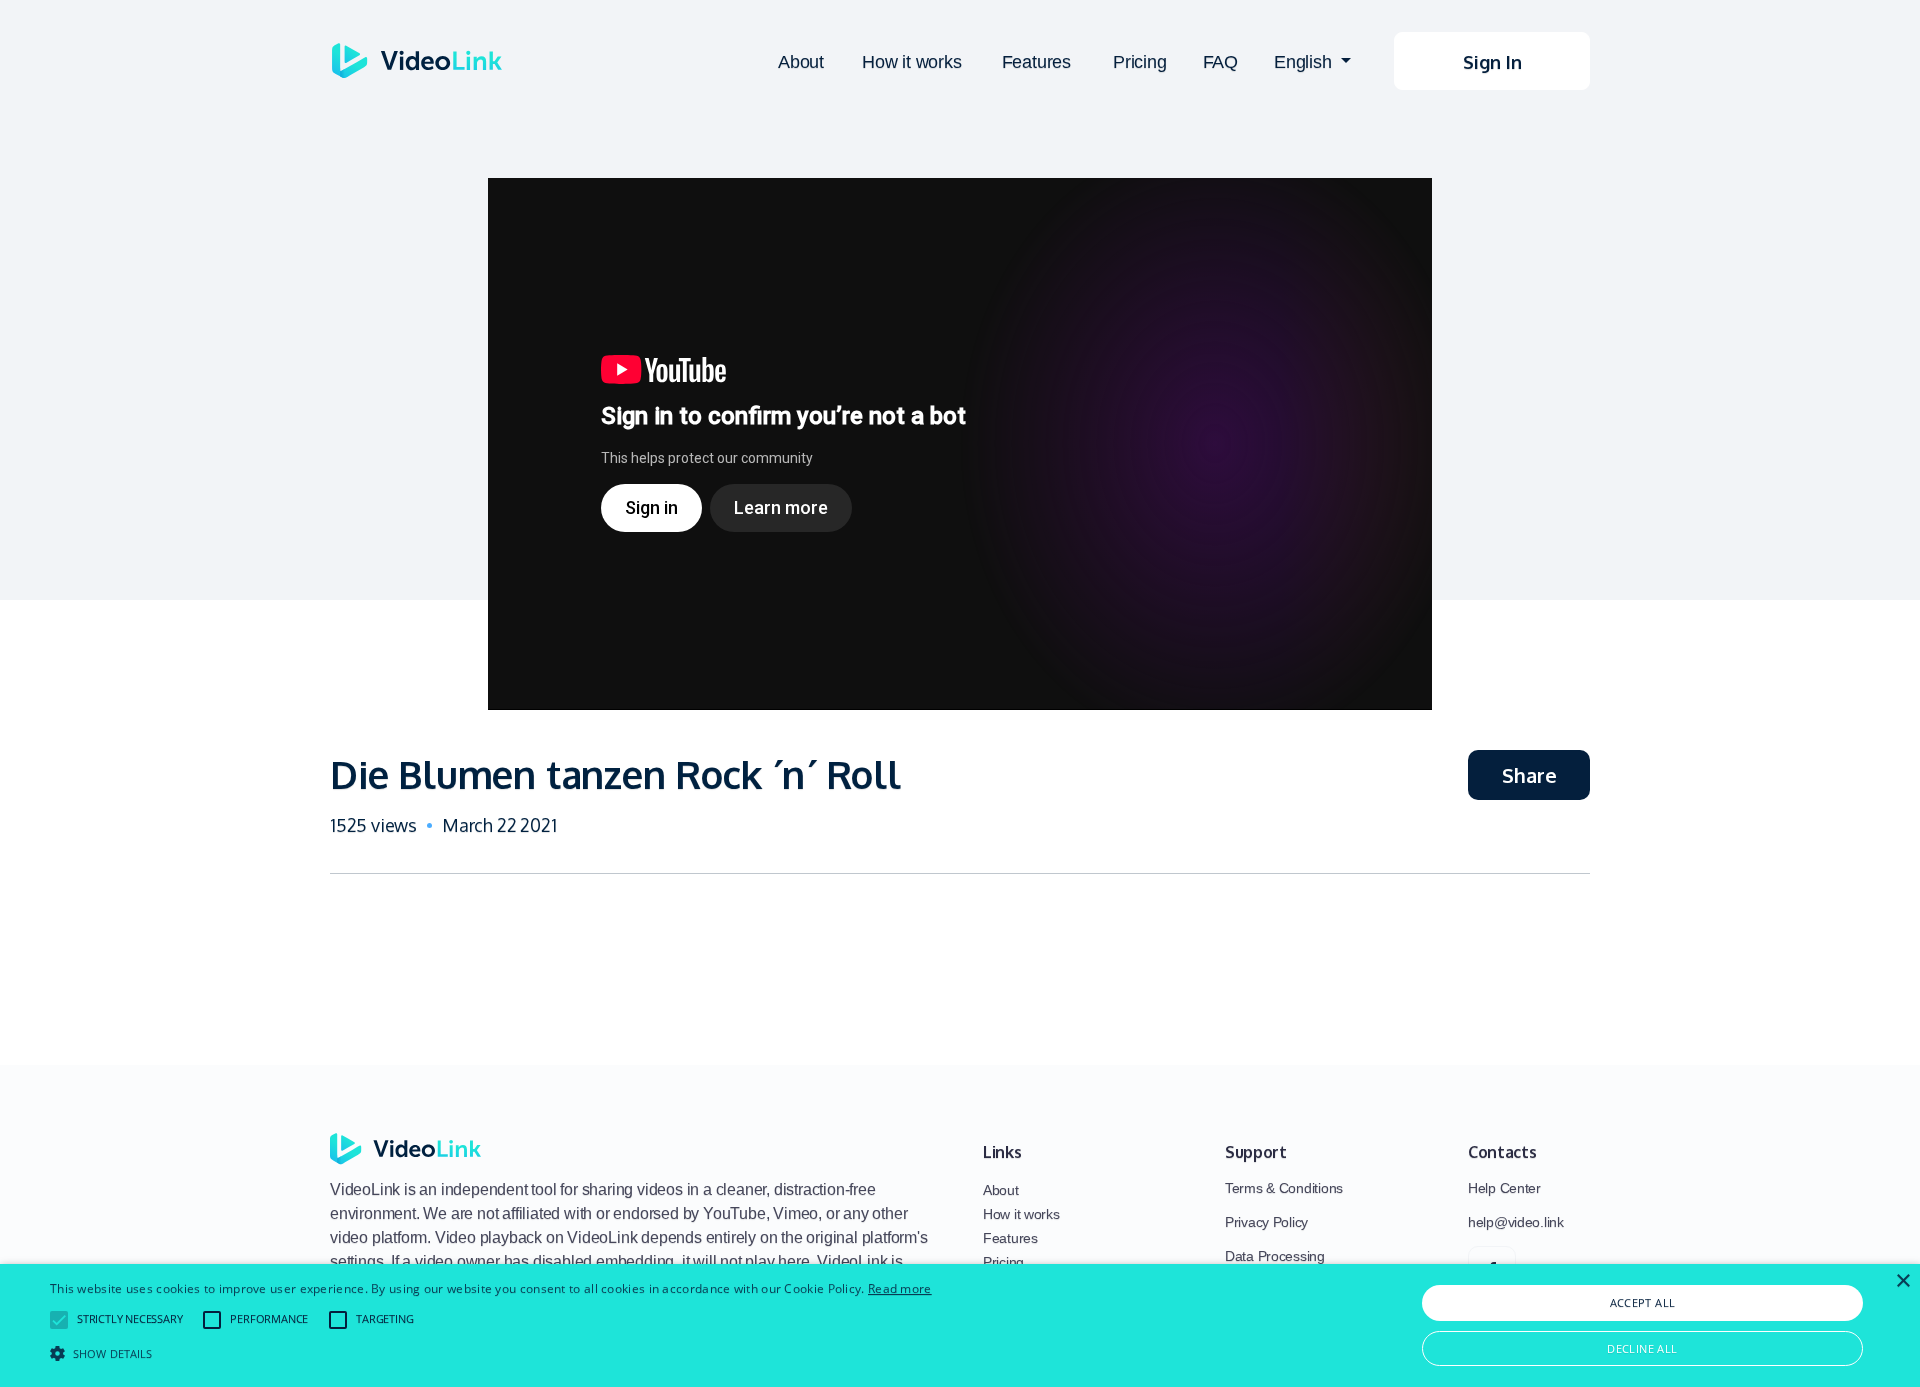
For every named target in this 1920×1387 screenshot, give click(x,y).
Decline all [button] (1642, 1348)
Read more (900, 1288)
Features (1036, 62)
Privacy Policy (1266, 1222)
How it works (912, 62)
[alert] (960, 1325)
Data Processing (1275, 1256)
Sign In (1492, 62)
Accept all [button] (1643, 1302)
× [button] (1902, 1281)
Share (1529, 775)
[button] (1312, 62)
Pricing (1140, 62)
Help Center (1504, 1188)
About (801, 62)
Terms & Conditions (1284, 1188)
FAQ (1220, 62)
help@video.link (1516, 1222)
